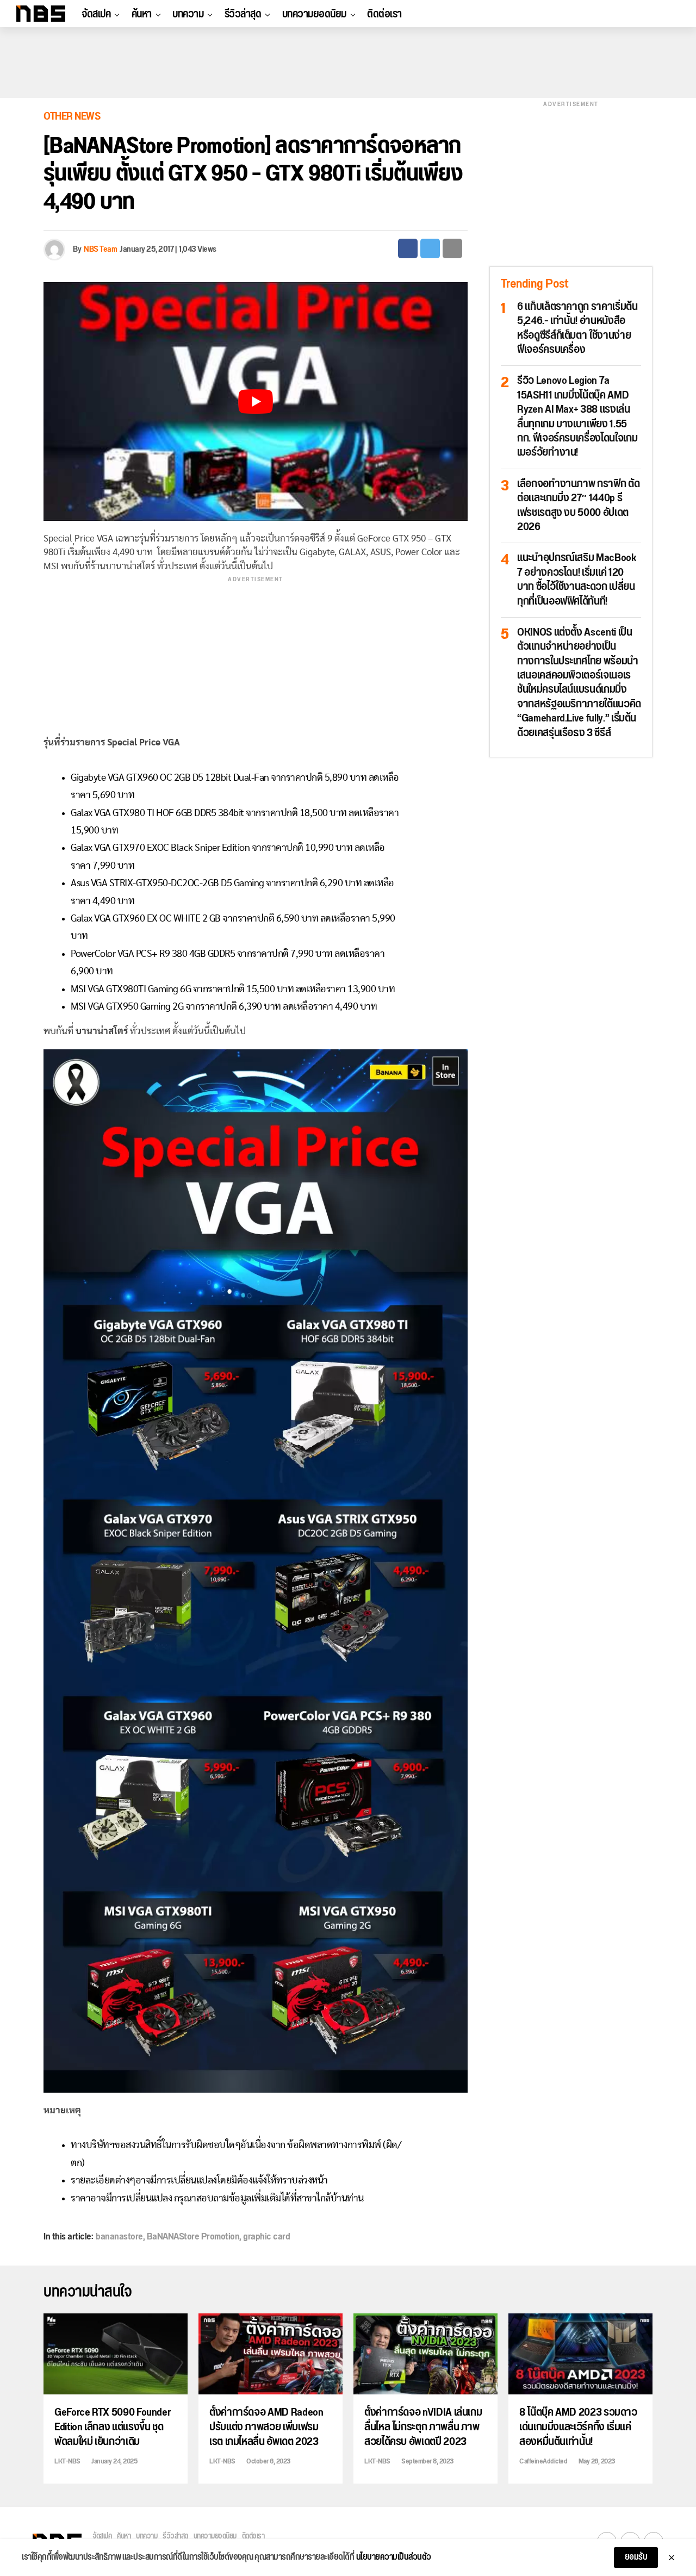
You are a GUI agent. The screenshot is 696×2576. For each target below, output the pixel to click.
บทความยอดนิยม (314, 14)
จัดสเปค (96, 14)
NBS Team (100, 249)
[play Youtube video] (256, 402)
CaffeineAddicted (543, 2461)
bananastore (119, 2237)
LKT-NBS (67, 2461)
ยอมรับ (636, 2557)
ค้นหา (142, 14)
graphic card (266, 2237)
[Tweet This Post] (430, 248)
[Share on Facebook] (408, 248)
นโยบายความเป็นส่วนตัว (394, 2558)
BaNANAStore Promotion (193, 2237)
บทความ (188, 14)
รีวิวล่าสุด (243, 14)
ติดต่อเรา (384, 14)
